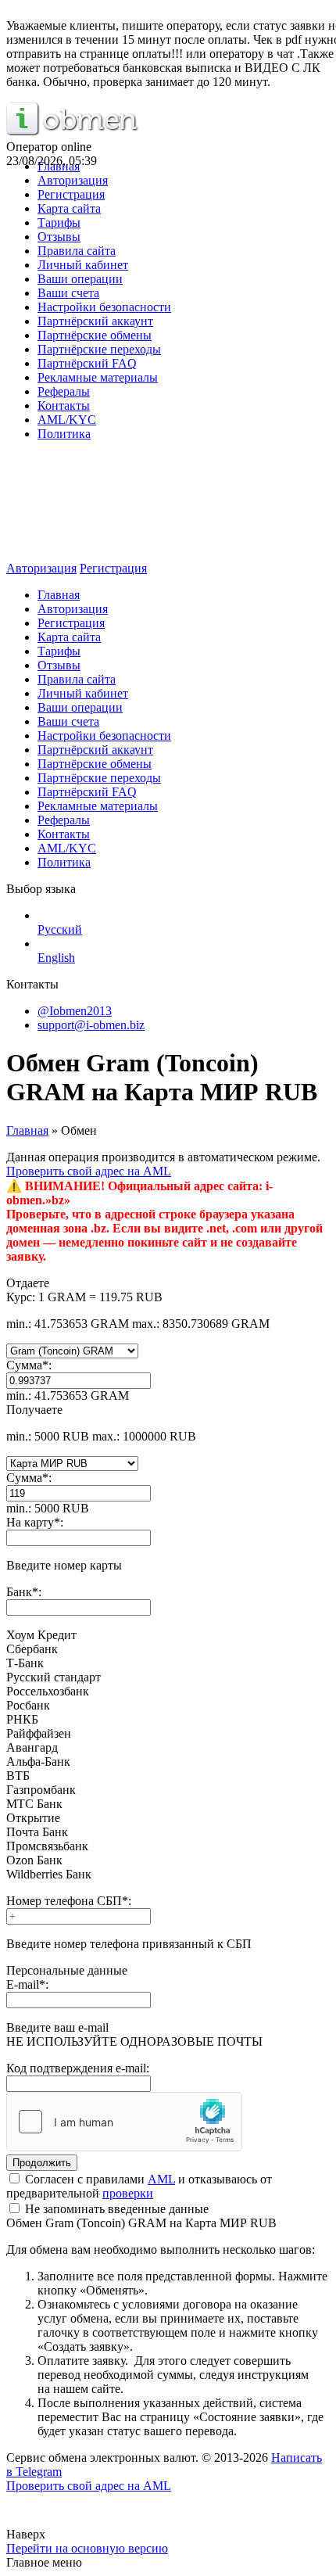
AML (161, 2179)
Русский (60, 929)
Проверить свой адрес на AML (89, 1171)
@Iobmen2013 (75, 1011)
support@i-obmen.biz (91, 1025)
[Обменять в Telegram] (168, 2517)
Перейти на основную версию (87, 2548)
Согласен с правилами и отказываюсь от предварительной (139, 2186)
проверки (128, 2193)
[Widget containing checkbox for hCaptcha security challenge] (124, 2122)
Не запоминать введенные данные (115, 2209)
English (56, 958)
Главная (27, 1130)
